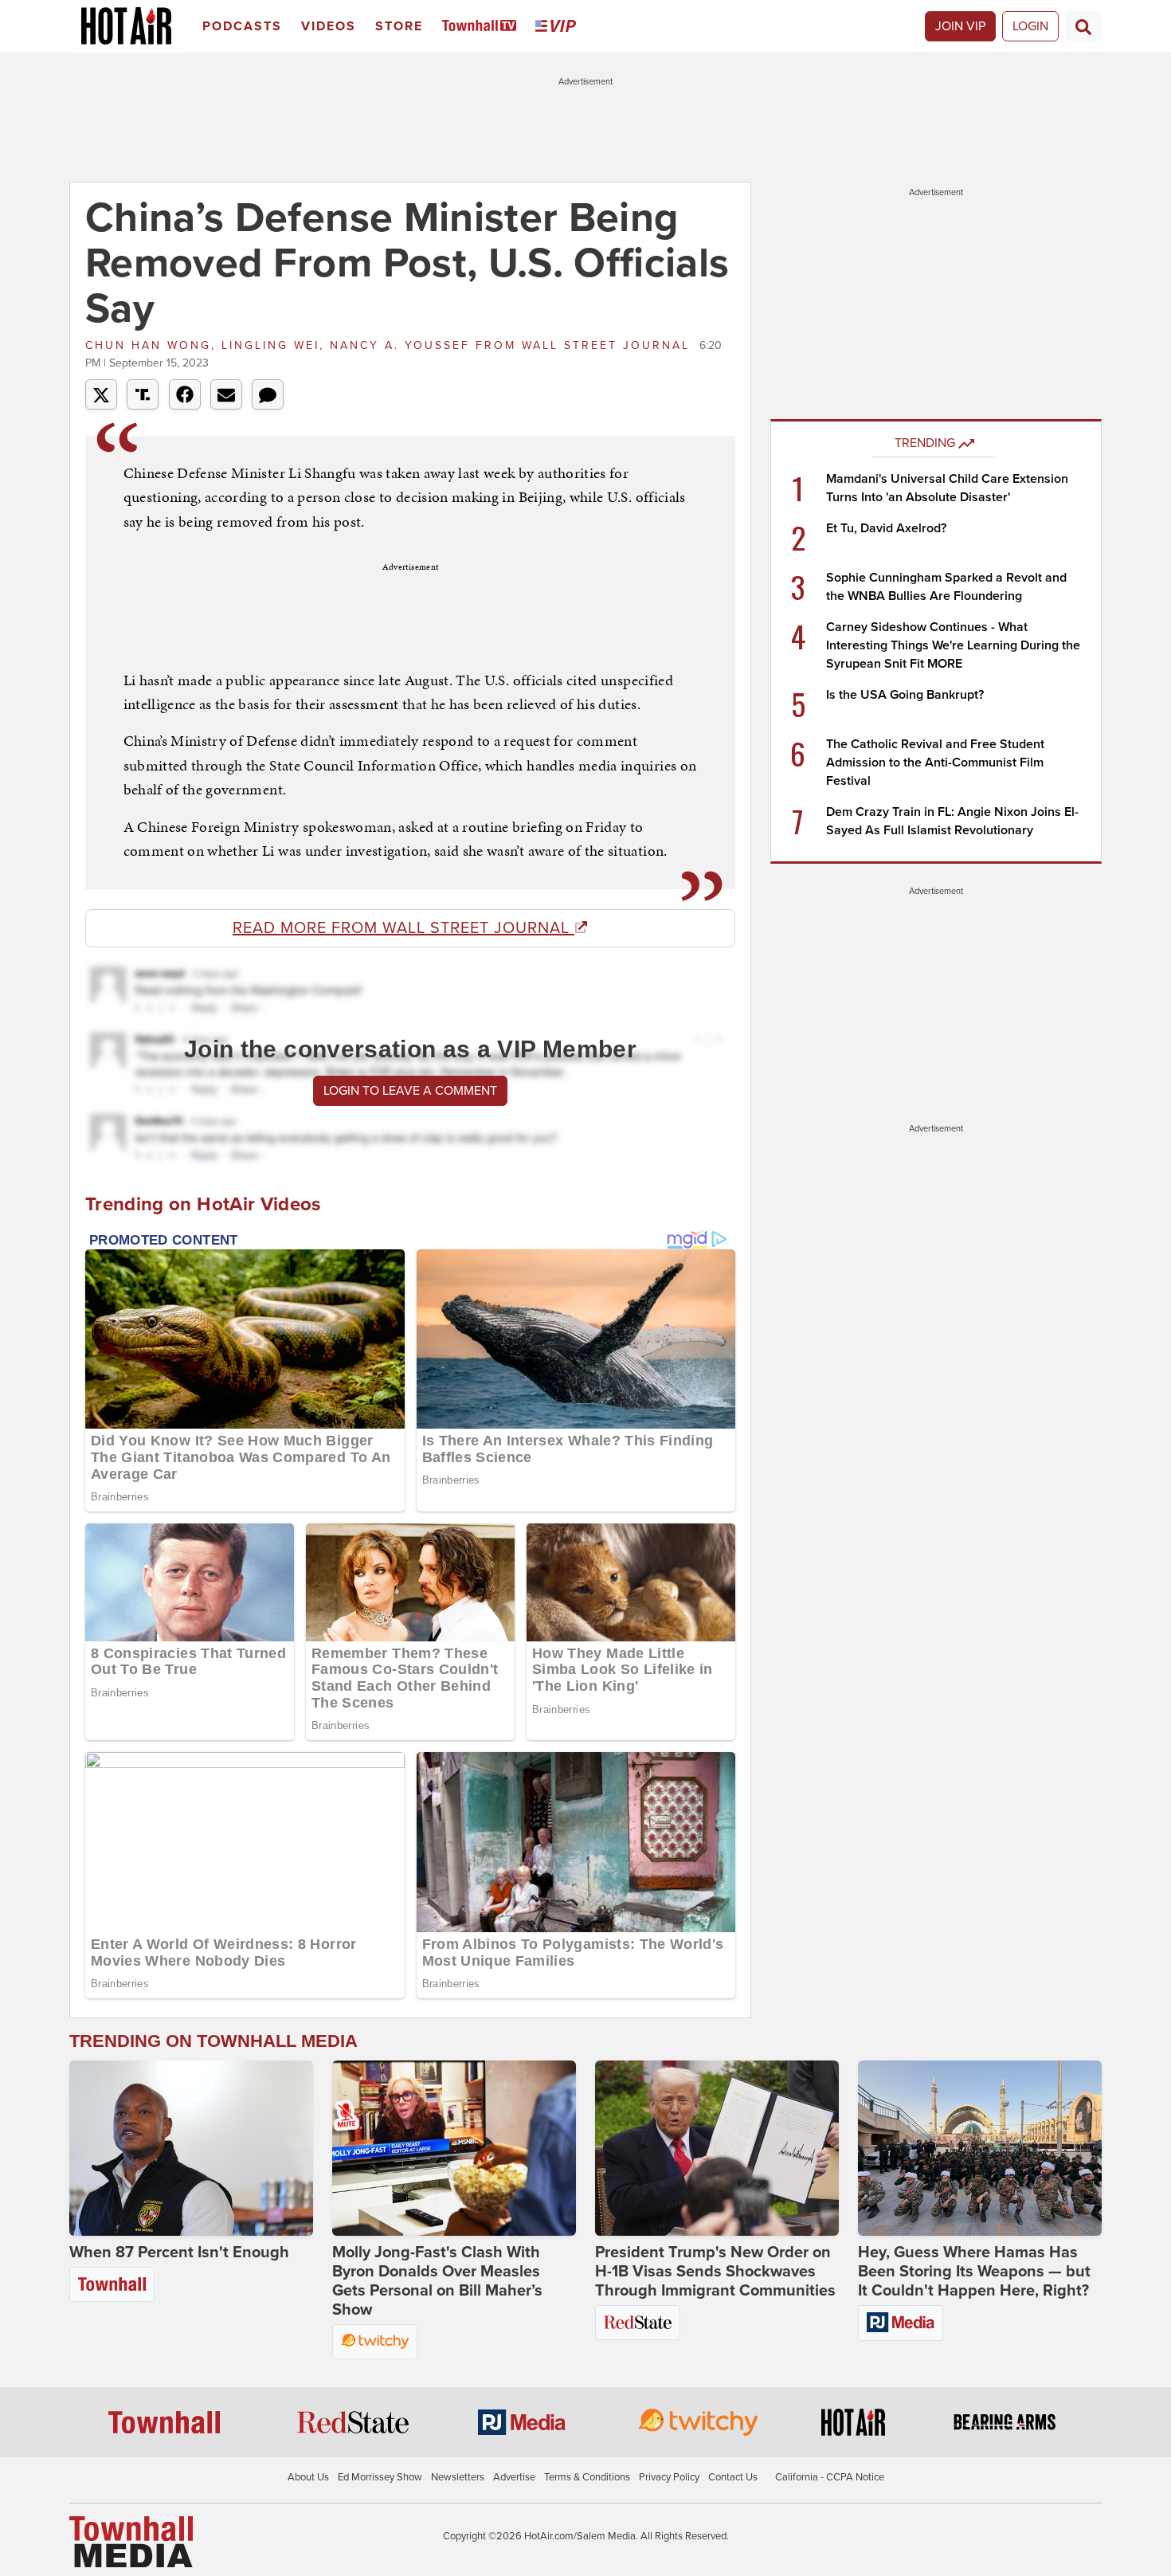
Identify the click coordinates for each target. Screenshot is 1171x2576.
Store (399, 26)
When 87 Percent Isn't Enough (179, 2253)
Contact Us (733, 2477)
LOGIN (1030, 26)
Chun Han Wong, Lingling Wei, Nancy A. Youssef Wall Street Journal (390, 345)
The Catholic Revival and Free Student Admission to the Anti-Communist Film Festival (935, 763)
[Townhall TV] (482, 27)
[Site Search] (1083, 26)
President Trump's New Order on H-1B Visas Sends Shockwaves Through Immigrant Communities (715, 2272)
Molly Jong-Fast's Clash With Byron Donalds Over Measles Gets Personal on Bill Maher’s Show (437, 2281)
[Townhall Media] (131, 2541)
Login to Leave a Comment (410, 1091)
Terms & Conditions (587, 2477)
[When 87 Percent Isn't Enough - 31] (191, 2148)
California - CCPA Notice (830, 2477)
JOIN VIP (960, 26)
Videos (329, 26)
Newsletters (458, 2477)
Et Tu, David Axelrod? (886, 528)
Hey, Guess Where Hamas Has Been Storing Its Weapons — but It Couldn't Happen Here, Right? (974, 2272)
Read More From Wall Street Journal (403, 928)
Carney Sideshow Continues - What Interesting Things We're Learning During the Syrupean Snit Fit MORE (953, 645)
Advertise (514, 2477)
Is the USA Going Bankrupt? (905, 695)
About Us (308, 2477)
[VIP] (558, 27)
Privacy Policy (669, 2477)
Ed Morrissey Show (380, 2477)
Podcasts (242, 26)
